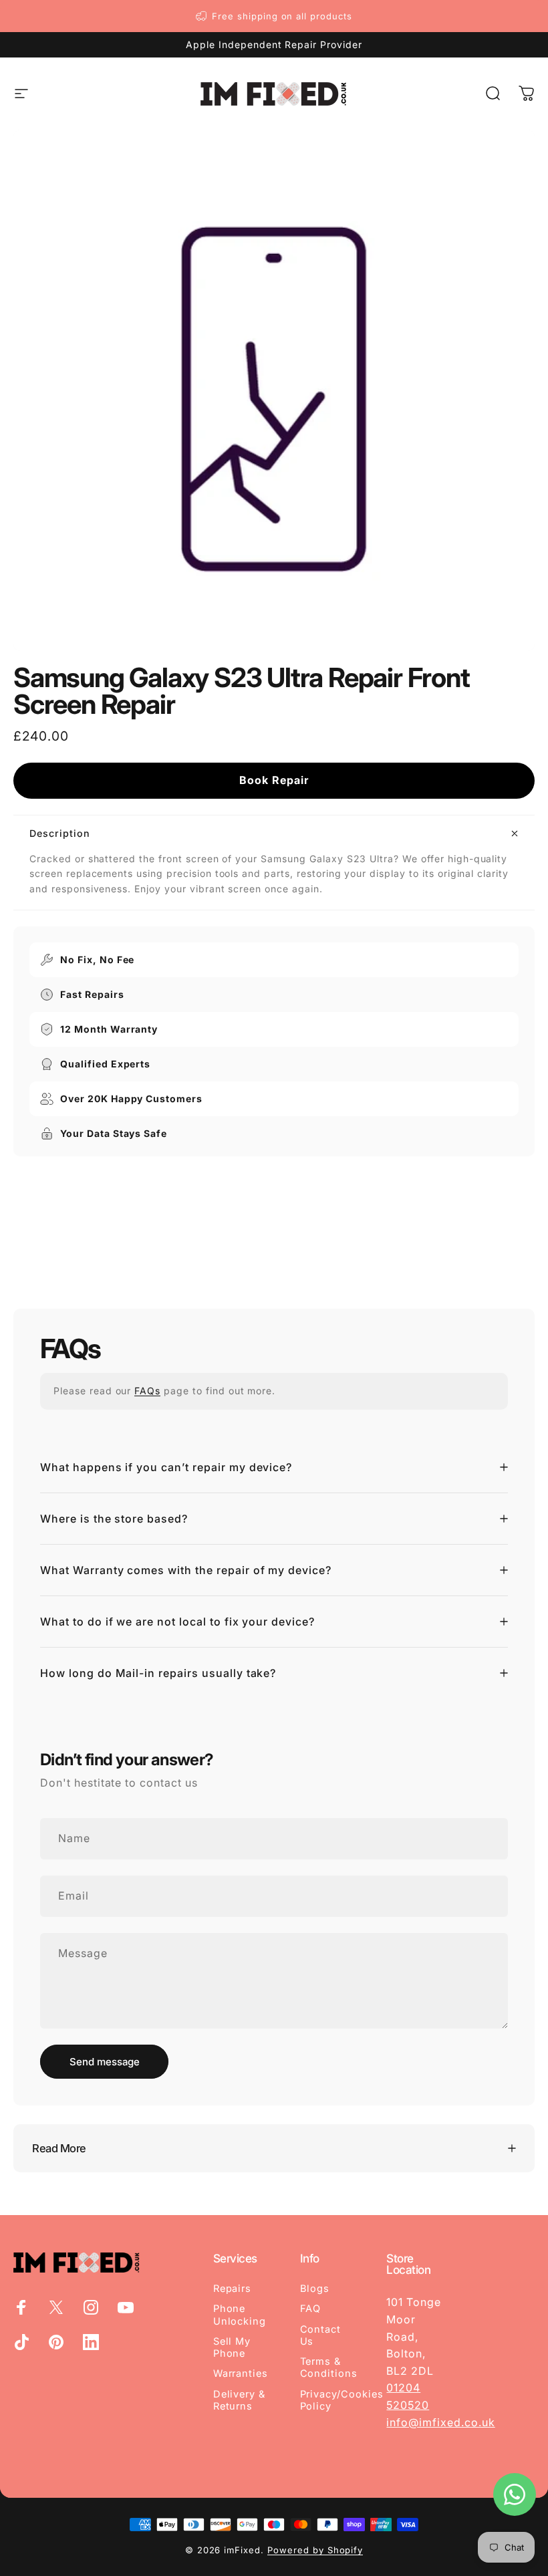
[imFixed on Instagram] (91, 2307)
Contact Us (321, 2335)
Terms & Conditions (329, 2367)
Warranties (241, 2373)
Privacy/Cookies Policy (342, 2400)
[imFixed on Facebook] (21, 2307)
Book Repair (274, 780)
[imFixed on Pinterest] (56, 2342)
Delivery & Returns (240, 2400)
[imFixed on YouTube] (126, 2307)
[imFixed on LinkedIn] (91, 2342)
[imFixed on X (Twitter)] (56, 2307)
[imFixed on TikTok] (21, 2342)
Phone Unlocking (240, 2315)
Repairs (233, 2289)
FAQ (311, 2309)
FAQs (147, 1391)
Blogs (315, 2289)
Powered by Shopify (315, 2550)
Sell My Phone (232, 2347)
